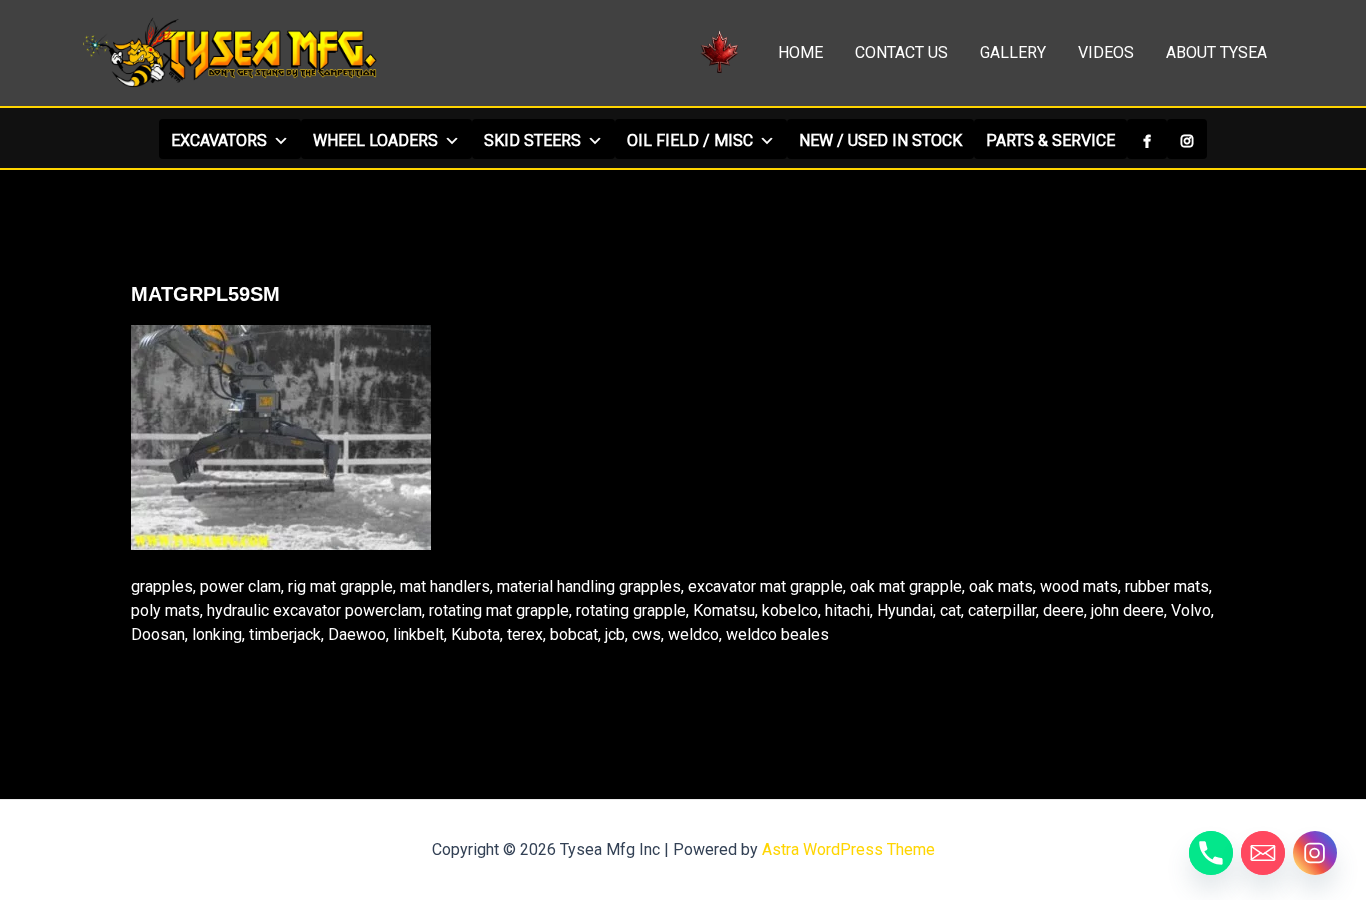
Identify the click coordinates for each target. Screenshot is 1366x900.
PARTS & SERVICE (1050, 140)
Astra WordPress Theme (848, 849)
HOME (800, 52)
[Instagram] (1187, 139)
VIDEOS (1106, 52)
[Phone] (1211, 853)
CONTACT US (901, 52)
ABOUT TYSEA (1216, 52)
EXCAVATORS (219, 140)
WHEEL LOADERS (375, 140)
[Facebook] (1147, 139)
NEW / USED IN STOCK (880, 140)
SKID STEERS (532, 140)
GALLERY (1013, 52)
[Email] (1263, 853)
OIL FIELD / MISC (690, 140)
